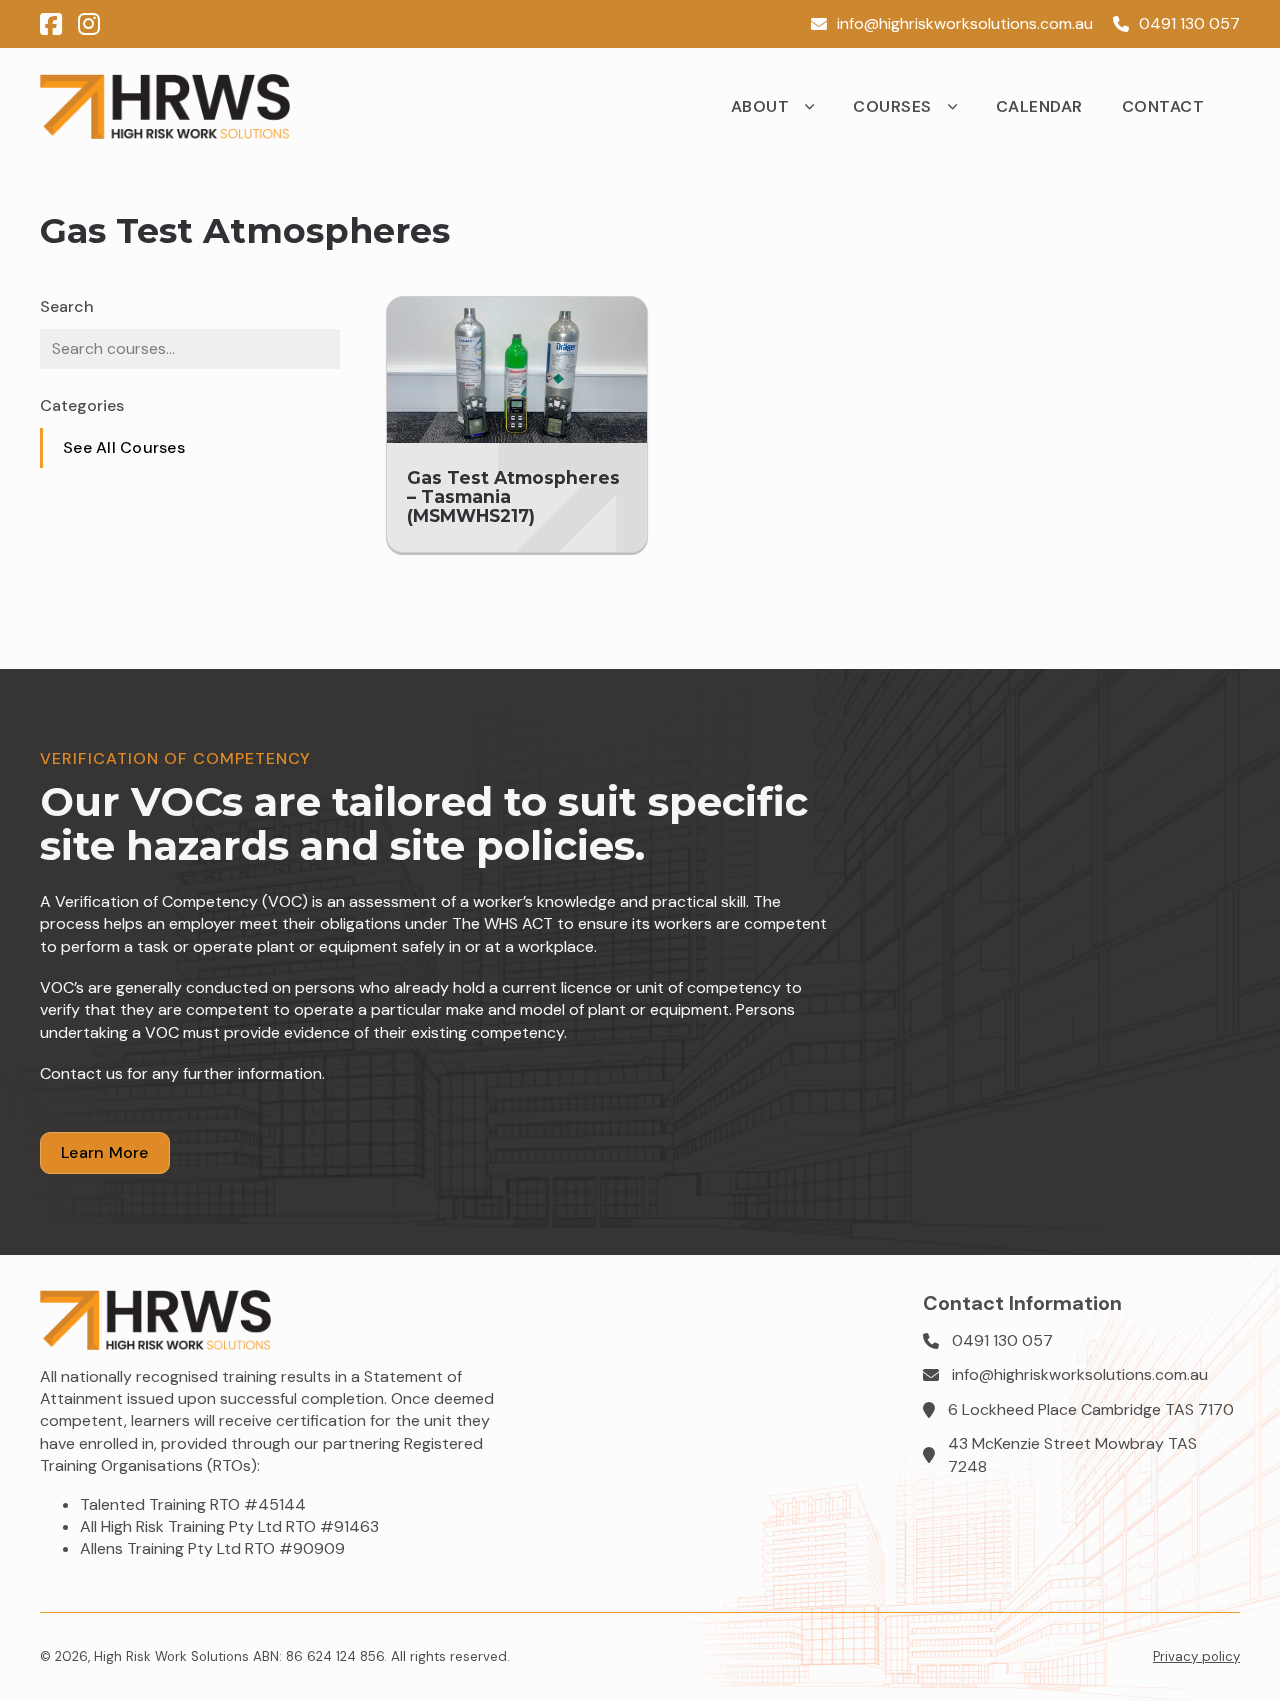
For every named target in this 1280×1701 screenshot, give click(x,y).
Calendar (1039, 106)
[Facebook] (51, 24)
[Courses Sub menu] (961, 107)
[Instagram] (89, 24)
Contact (1163, 106)
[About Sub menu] (818, 107)
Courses (892, 106)
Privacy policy (1196, 1656)
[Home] (165, 107)
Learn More (105, 1152)
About (760, 106)
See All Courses (124, 447)
